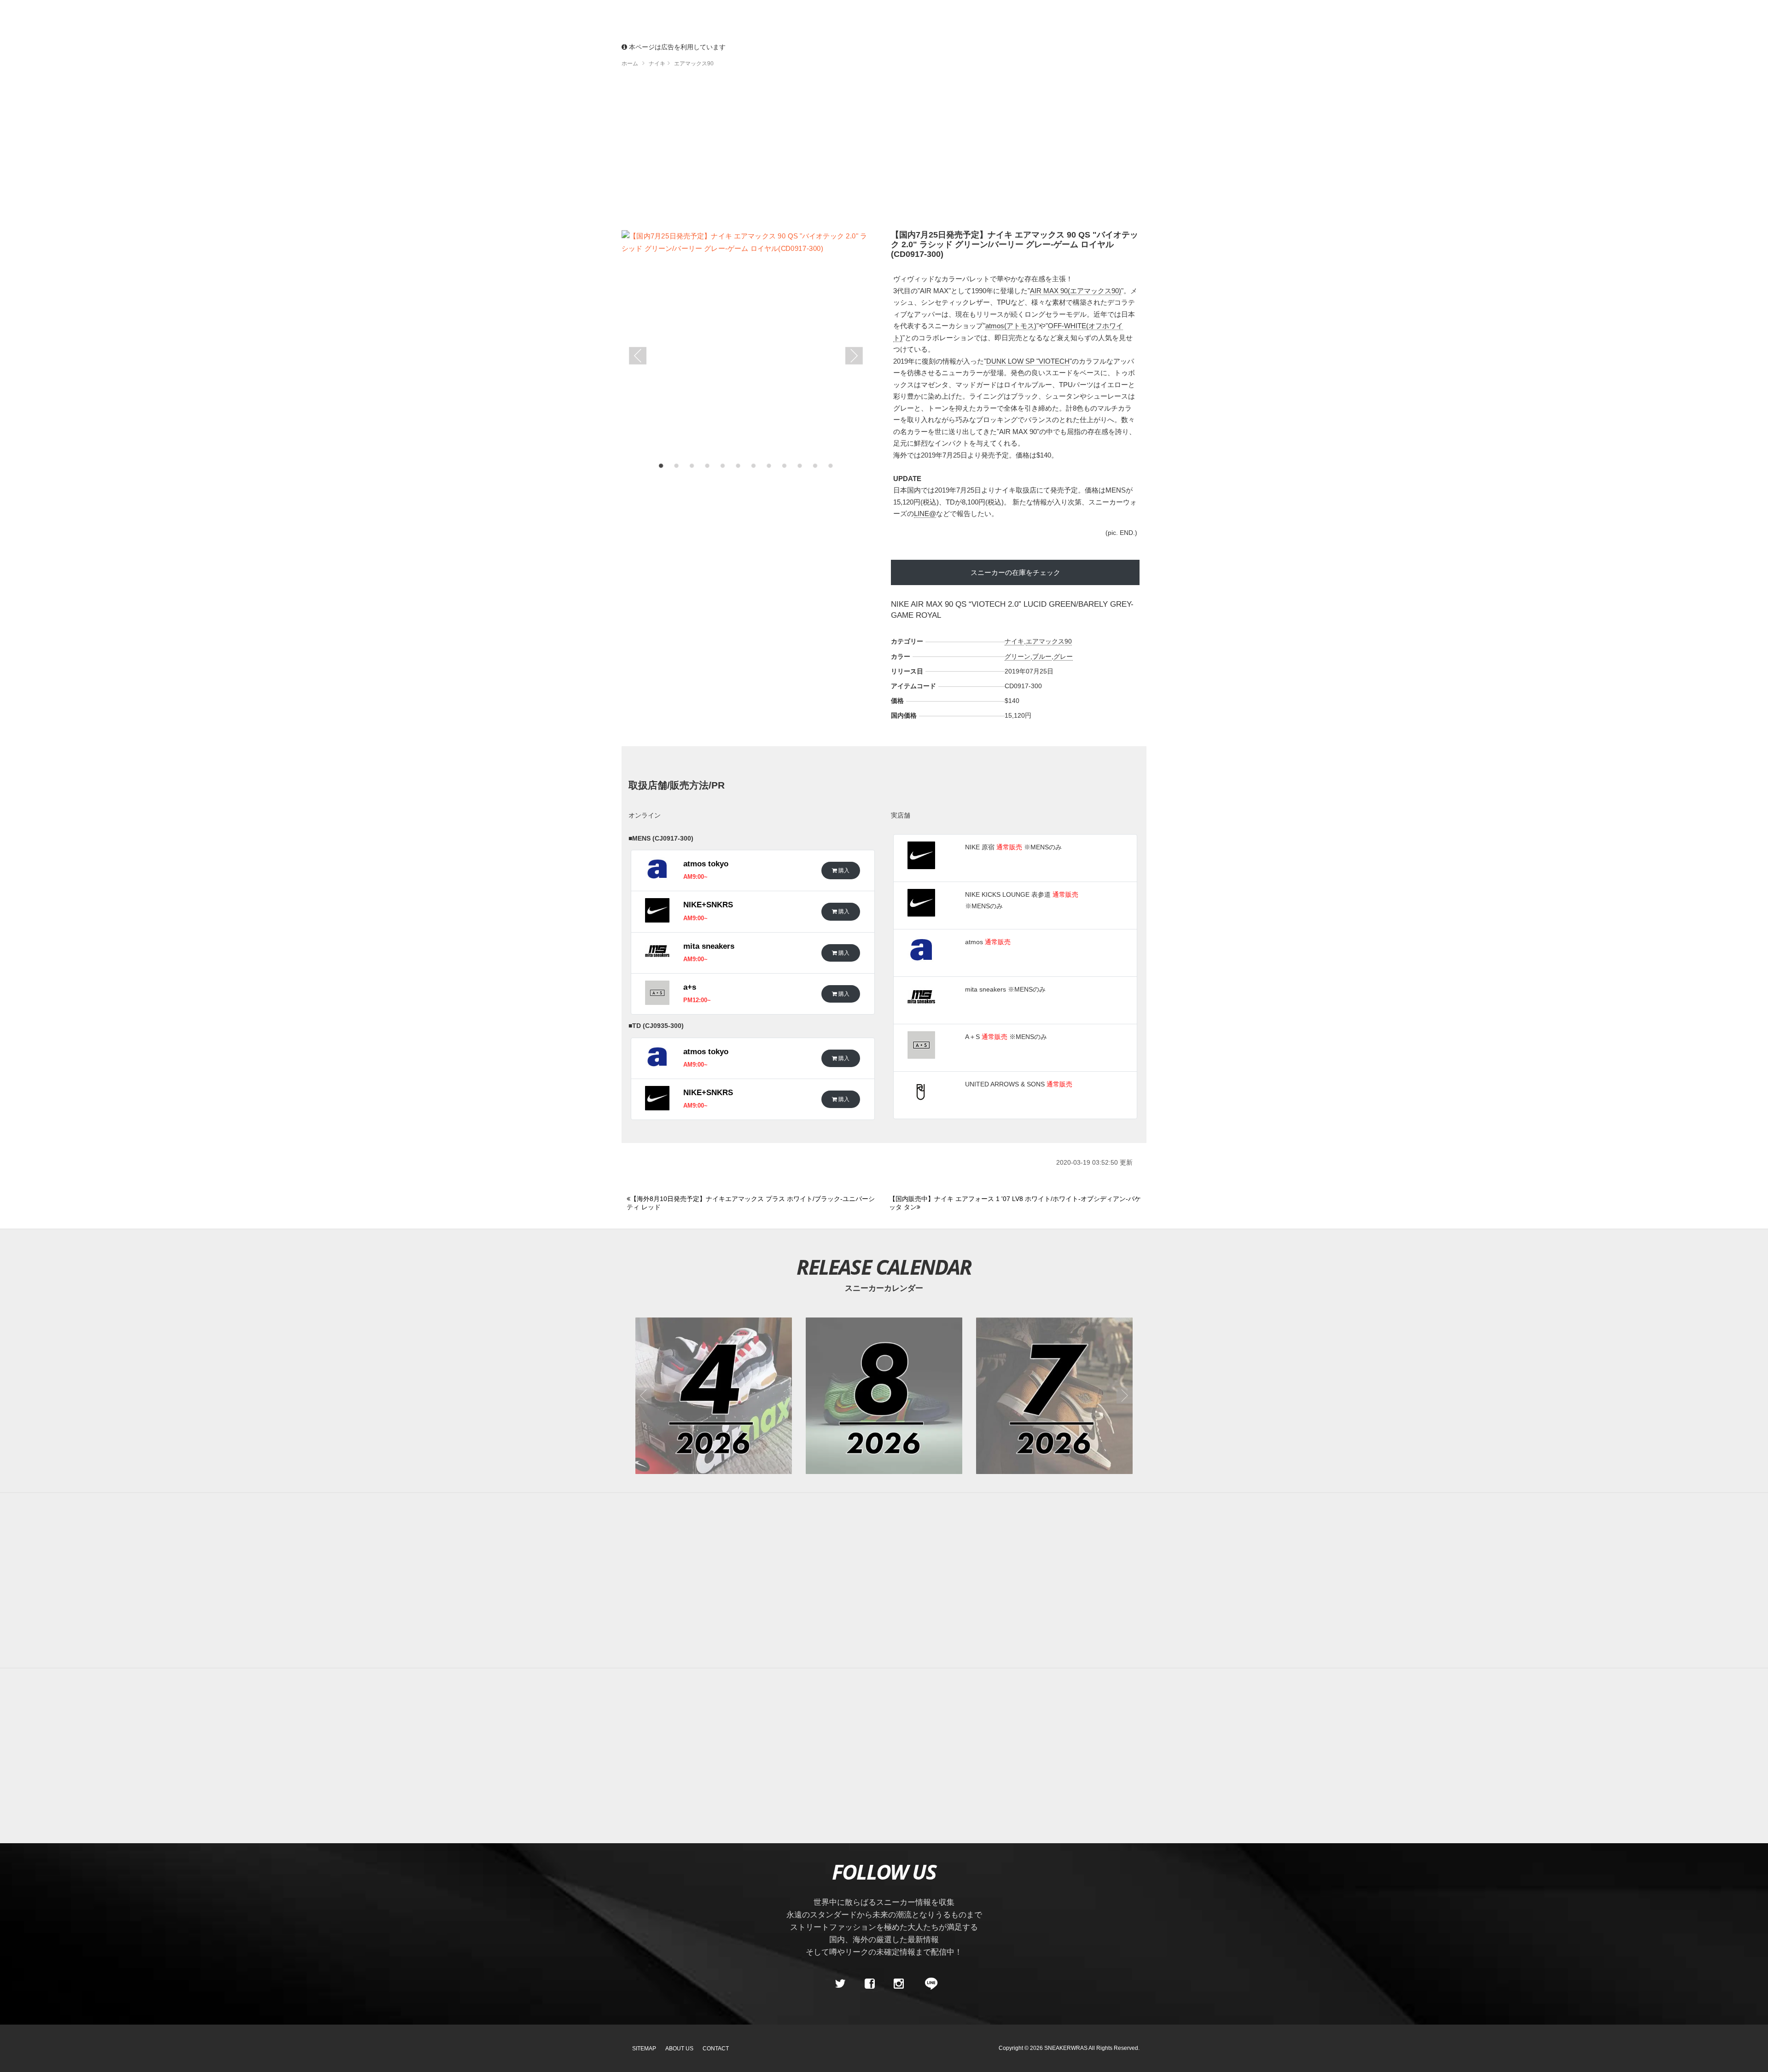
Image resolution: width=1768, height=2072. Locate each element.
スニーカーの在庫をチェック (1015, 572)
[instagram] (899, 1984)
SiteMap (644, 2049)
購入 (843, 870)
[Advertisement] (884, 152)
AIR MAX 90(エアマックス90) (1076, 291)
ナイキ (1014, 641)
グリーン (1018, 656)
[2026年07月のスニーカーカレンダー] (1054, 1396)
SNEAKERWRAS (1066, 2048)
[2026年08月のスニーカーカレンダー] (884, 1396)
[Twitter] (840, 1984)
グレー (1063, 656)
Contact (716, 2049)
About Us (679, 2049)
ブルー (1042, 656)
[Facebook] (869, 1984)
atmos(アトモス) (1011, 326)
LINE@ (925, 514)
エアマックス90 (1049, 641)
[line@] (928, 1984)
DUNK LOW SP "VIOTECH (1028, 361)
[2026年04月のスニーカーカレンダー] (714, 1396)
